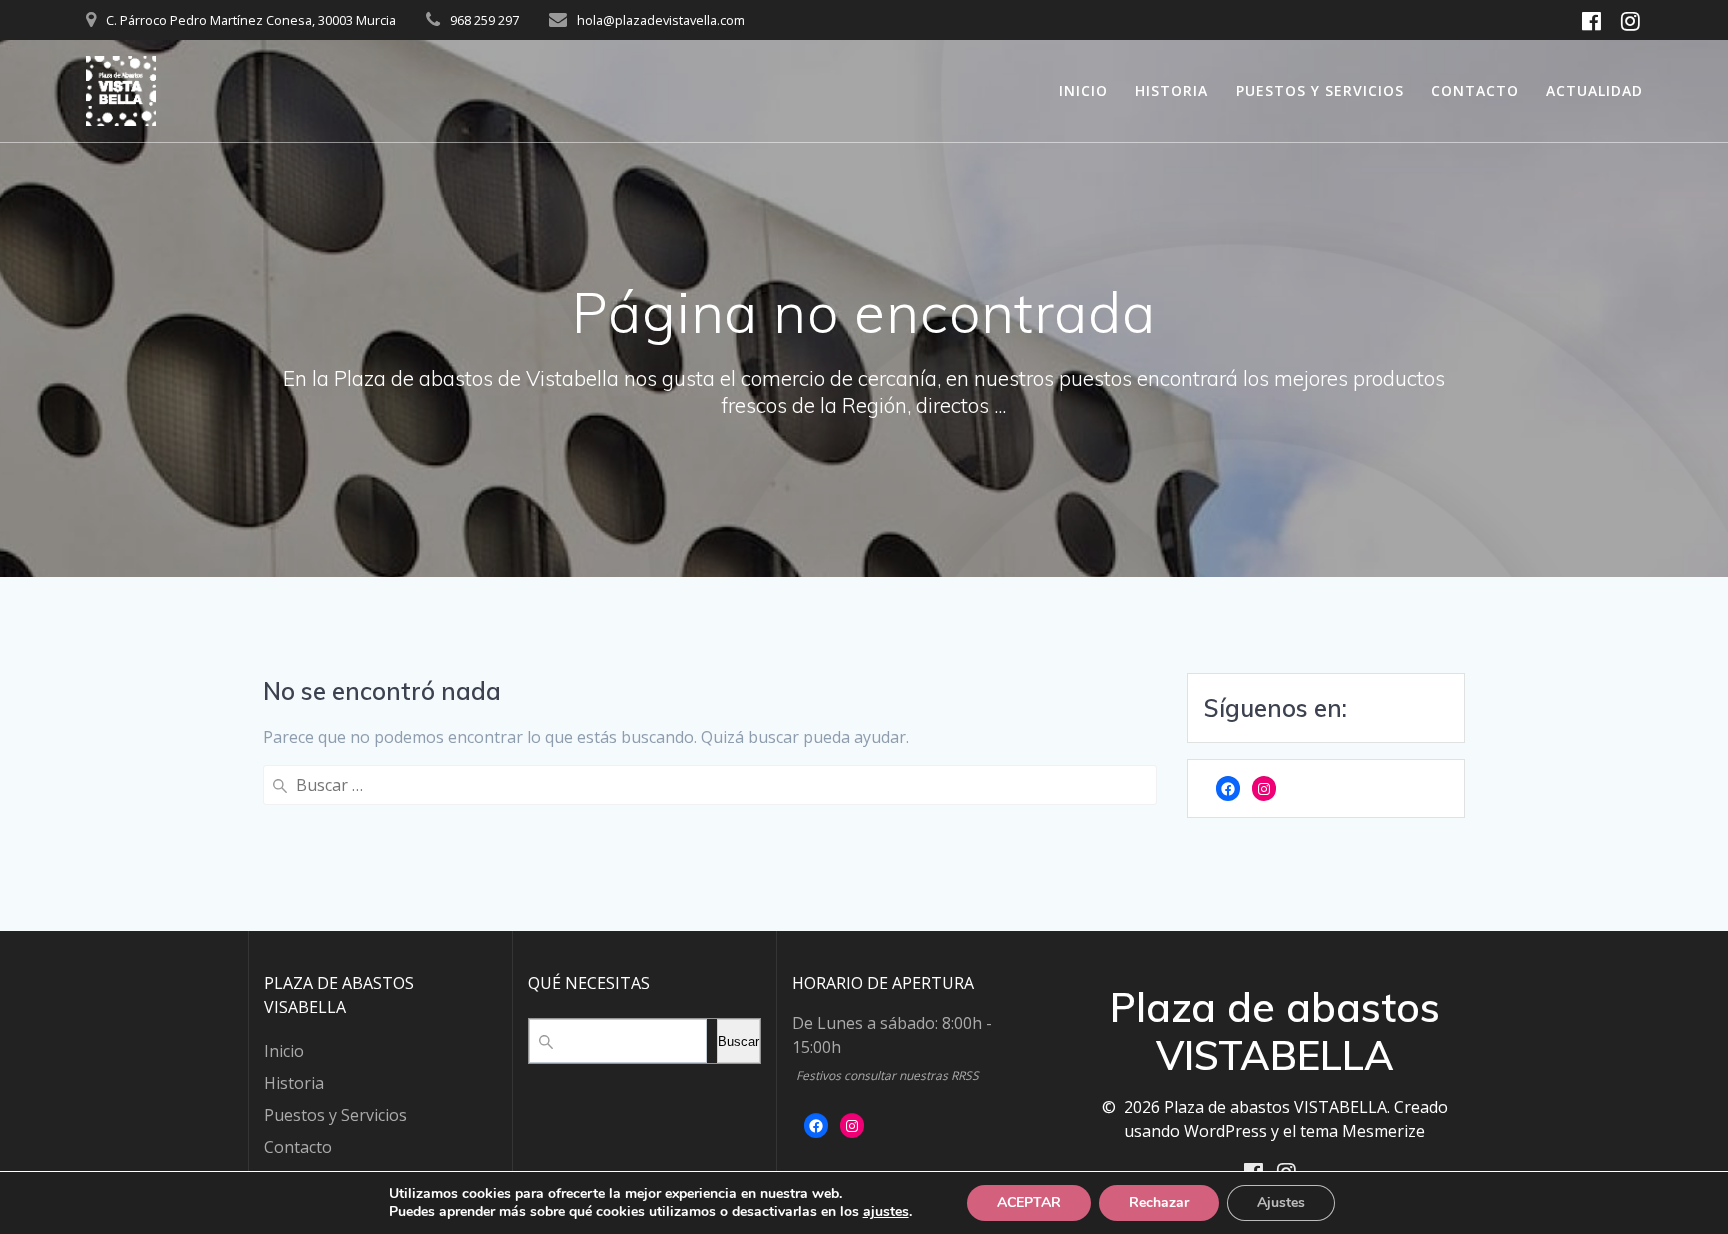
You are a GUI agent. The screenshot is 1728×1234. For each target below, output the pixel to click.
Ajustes (1281, 1202)
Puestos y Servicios (1320, 90)
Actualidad (1594, 90)
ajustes (886, 1212)
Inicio (1083, 90)
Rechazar (1159, 1202)
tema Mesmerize (1362, 1131)
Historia (1171, 90)
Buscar (738, 1041)
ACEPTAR (1029, 1202)
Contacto (1475, 90)
